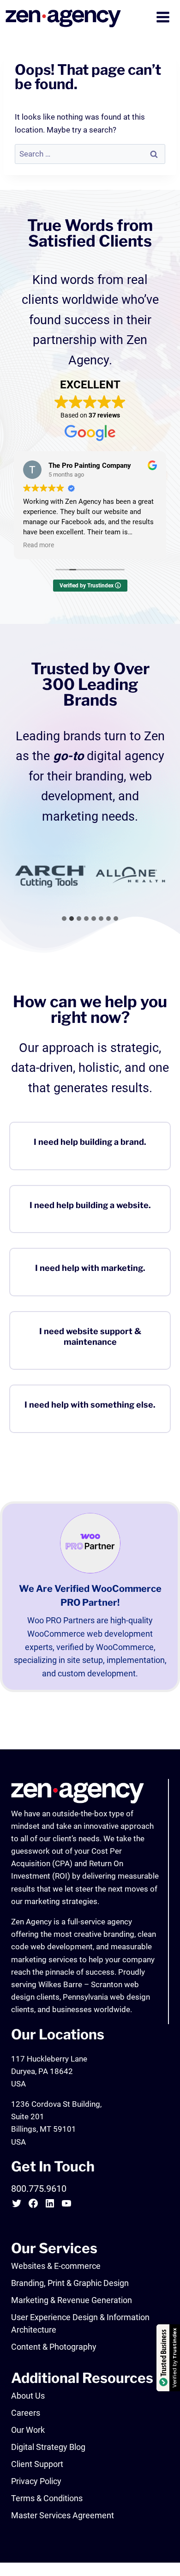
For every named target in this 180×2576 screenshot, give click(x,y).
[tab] (64, 919)
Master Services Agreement (63, 2515)
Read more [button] (39, 545)
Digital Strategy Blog (48, 2447)
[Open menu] (164, 18)
